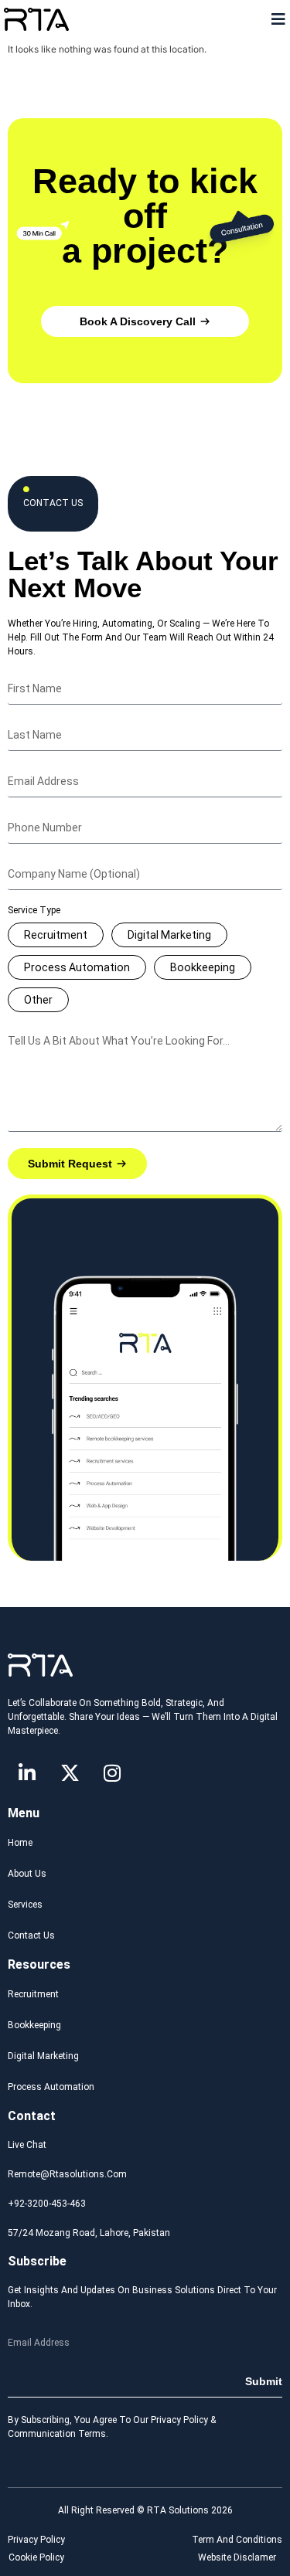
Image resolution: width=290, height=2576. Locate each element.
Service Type (34, 911)
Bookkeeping (203, 967)
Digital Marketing (169, 935)
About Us (27, 1874)
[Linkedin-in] (27, 1772)
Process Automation (77, 967)
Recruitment (56, 935)
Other (38, 1000)
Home (20, 1843)
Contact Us (31, 1935)
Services (25, 1905)
